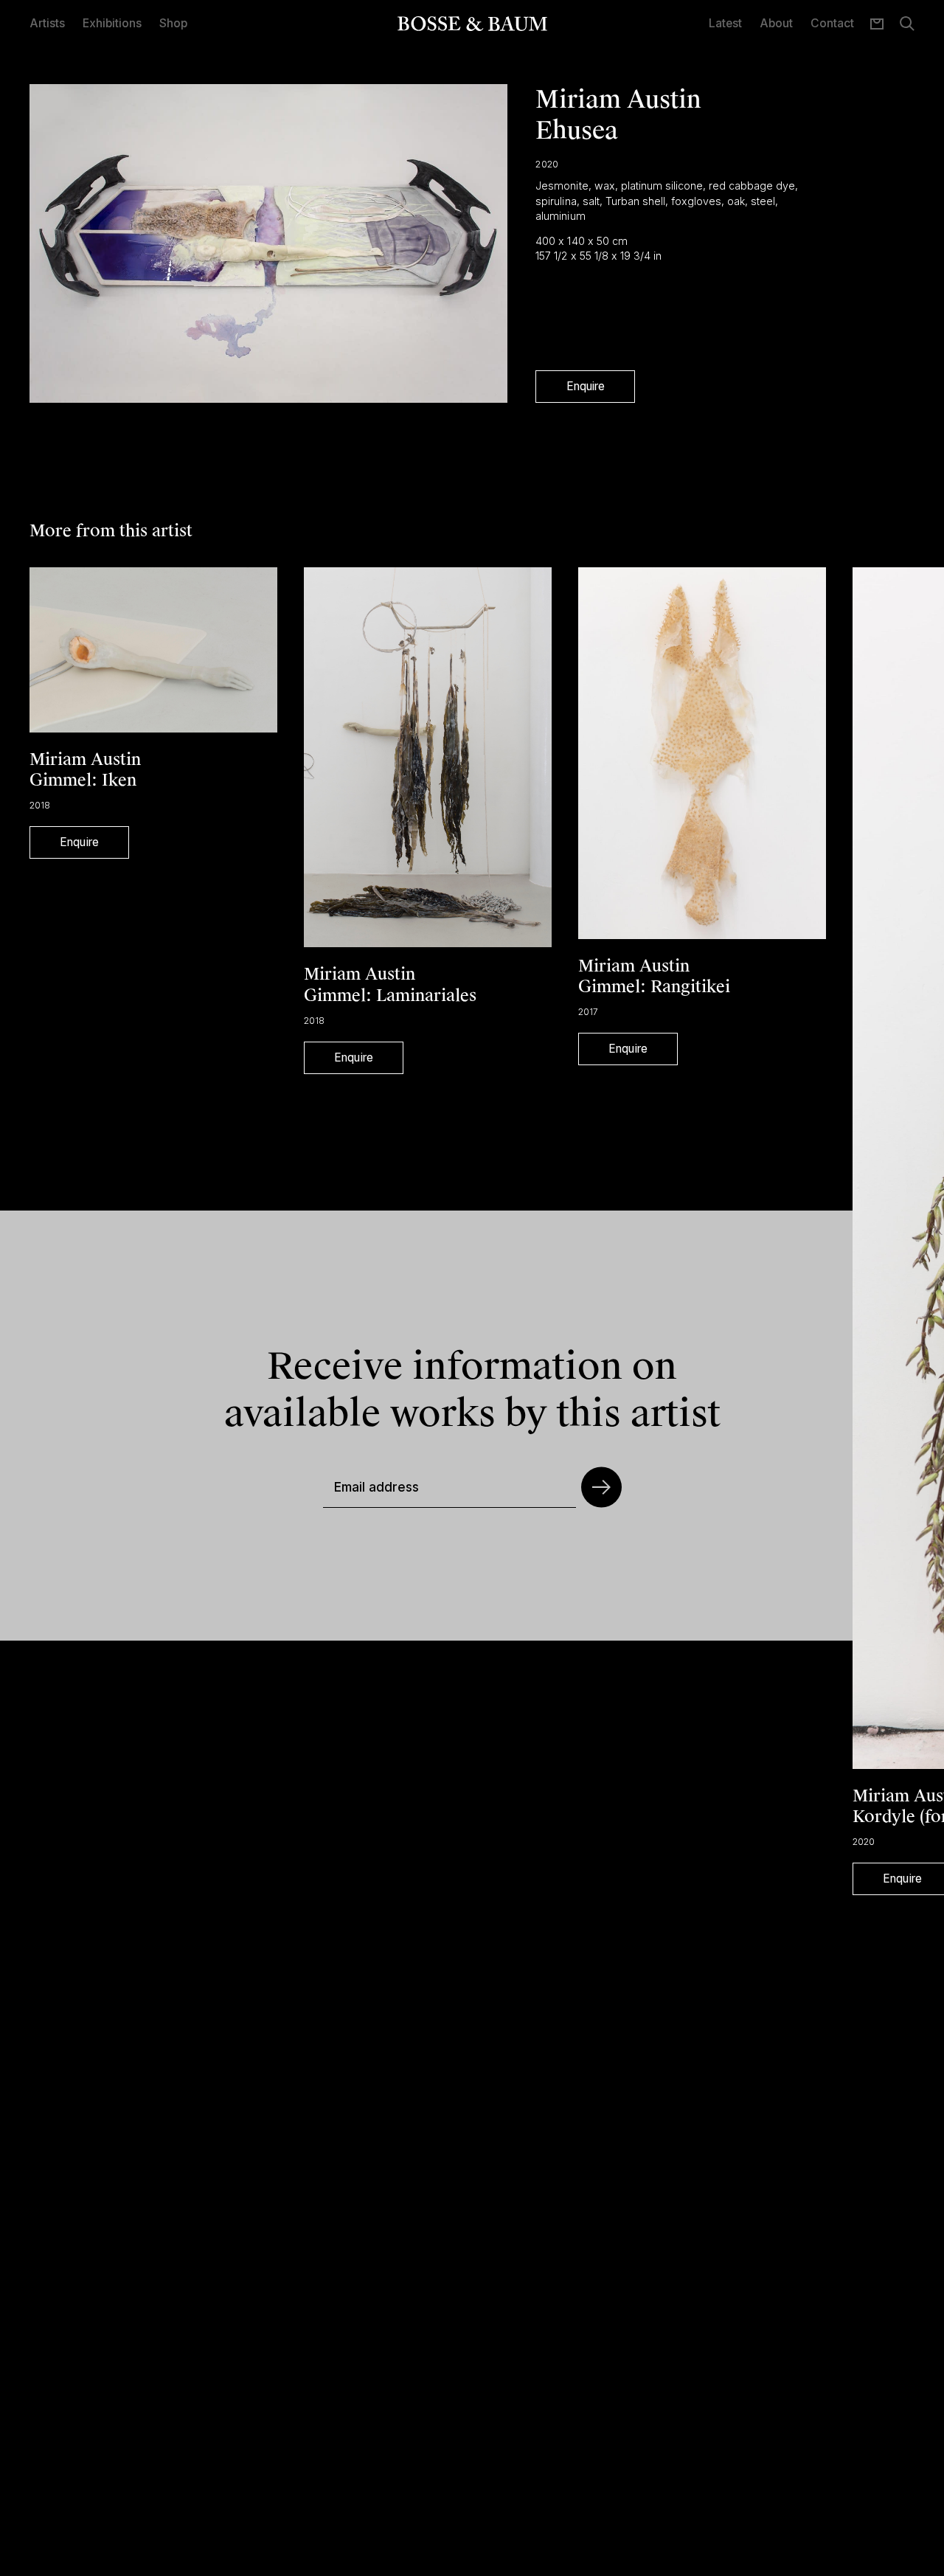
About (776, 23)
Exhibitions (112, 23)
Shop (173, 23)
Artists (47, 23)
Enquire (586, 386)
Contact (832, 23)
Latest (725, 23)
